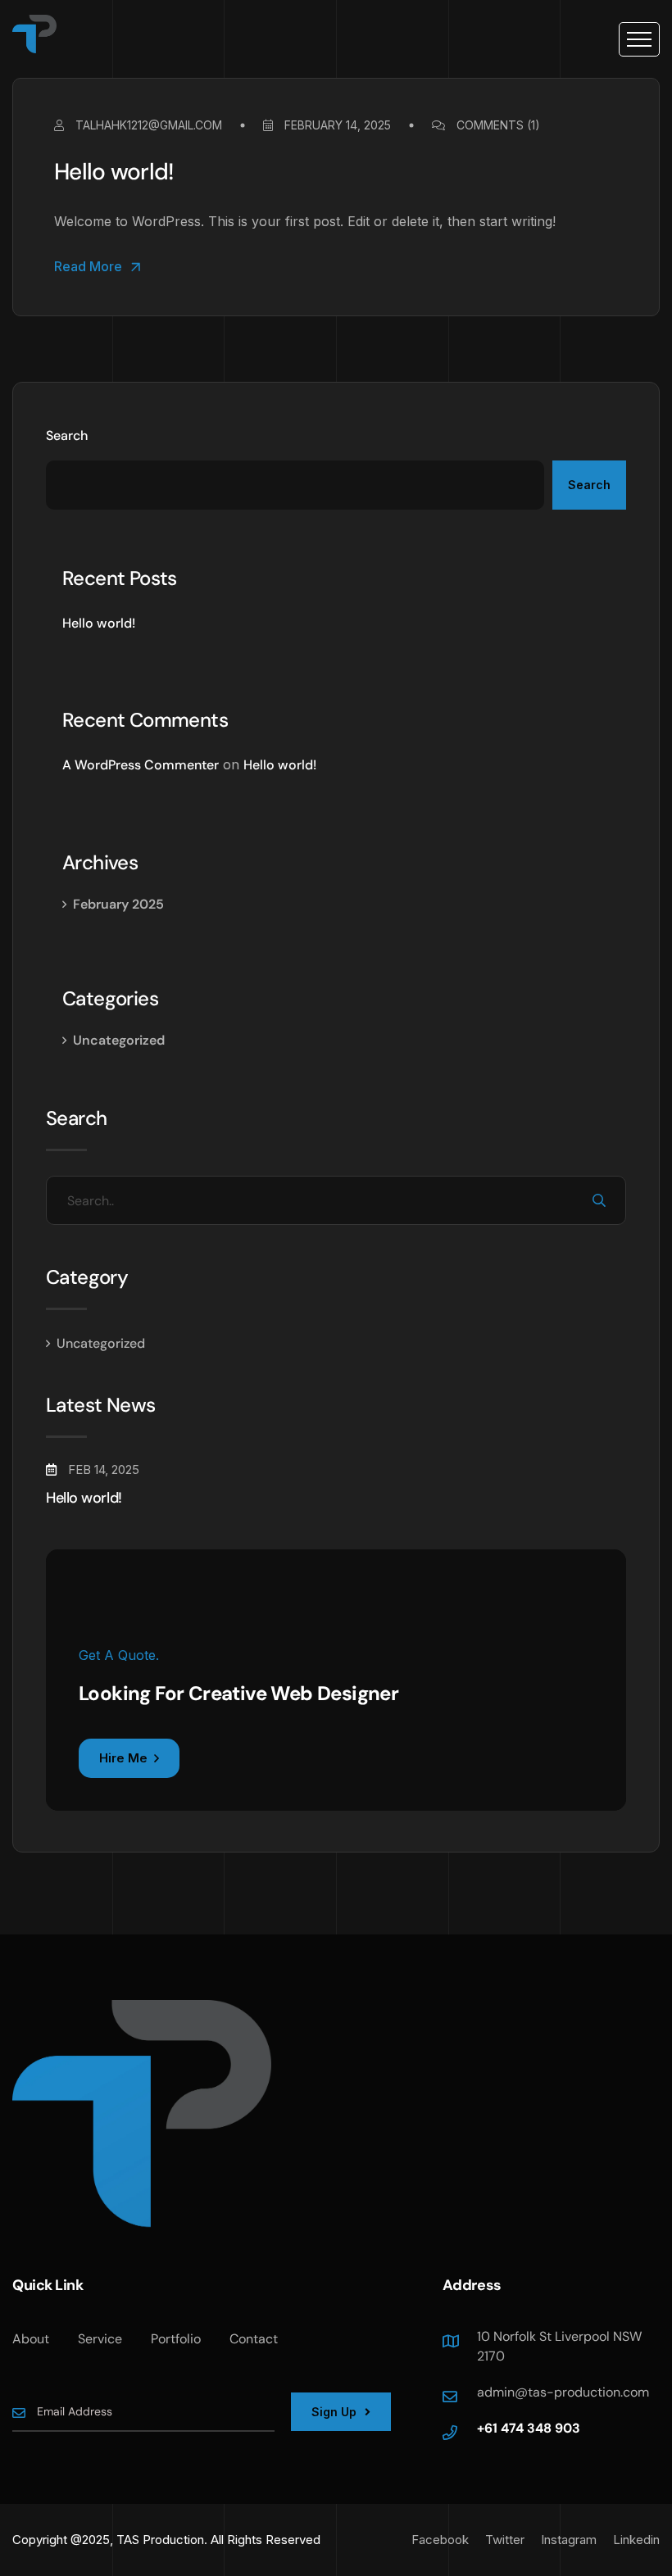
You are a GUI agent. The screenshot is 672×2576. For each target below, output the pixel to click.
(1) (498, 125)
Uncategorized (119, 1040)
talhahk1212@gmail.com (147, 125)
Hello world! (114, 172)
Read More (88, 267)
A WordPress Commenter (141, 765)
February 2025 (118, 904)
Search (67, 435)
